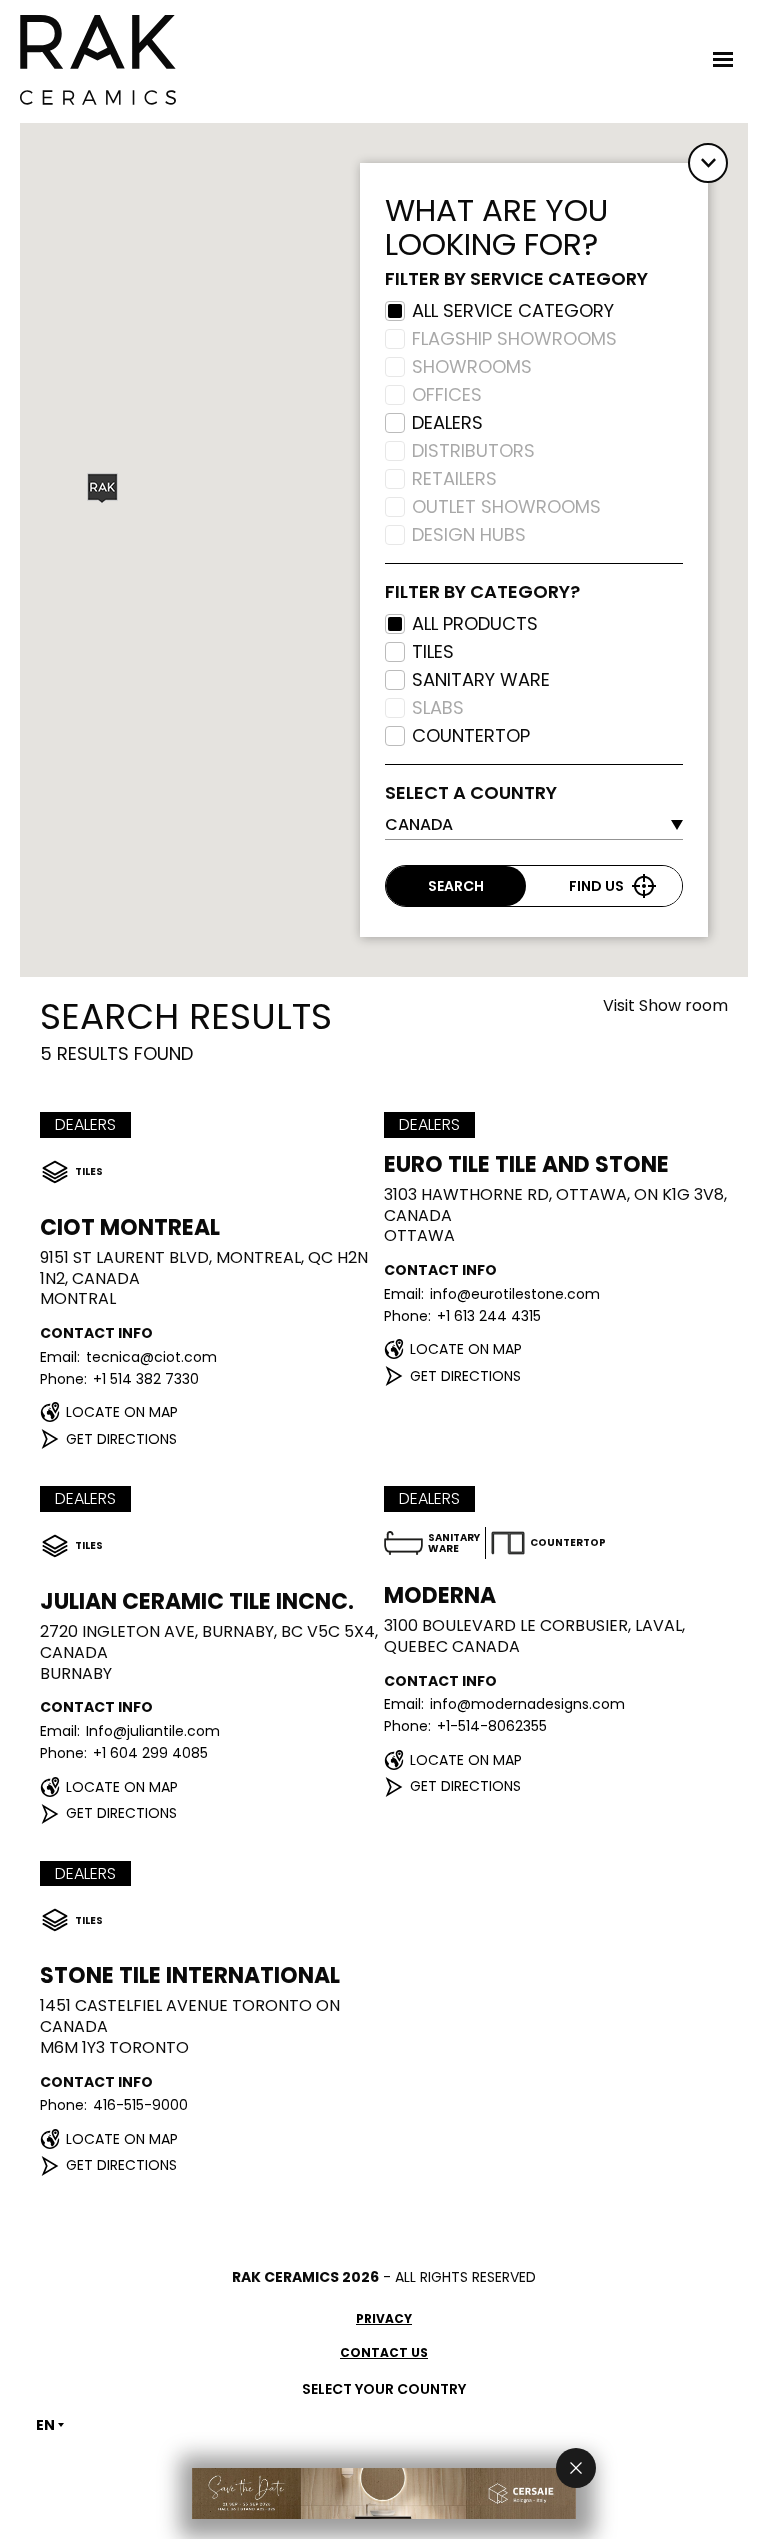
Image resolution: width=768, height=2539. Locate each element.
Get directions (121, 1438)
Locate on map (122, 1412)
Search (456, 886)
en (45, 2425)
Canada (419, 824)
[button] (102, 488)
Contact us (384, 2352)
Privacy (384, 2318)
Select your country (384, 2389)
